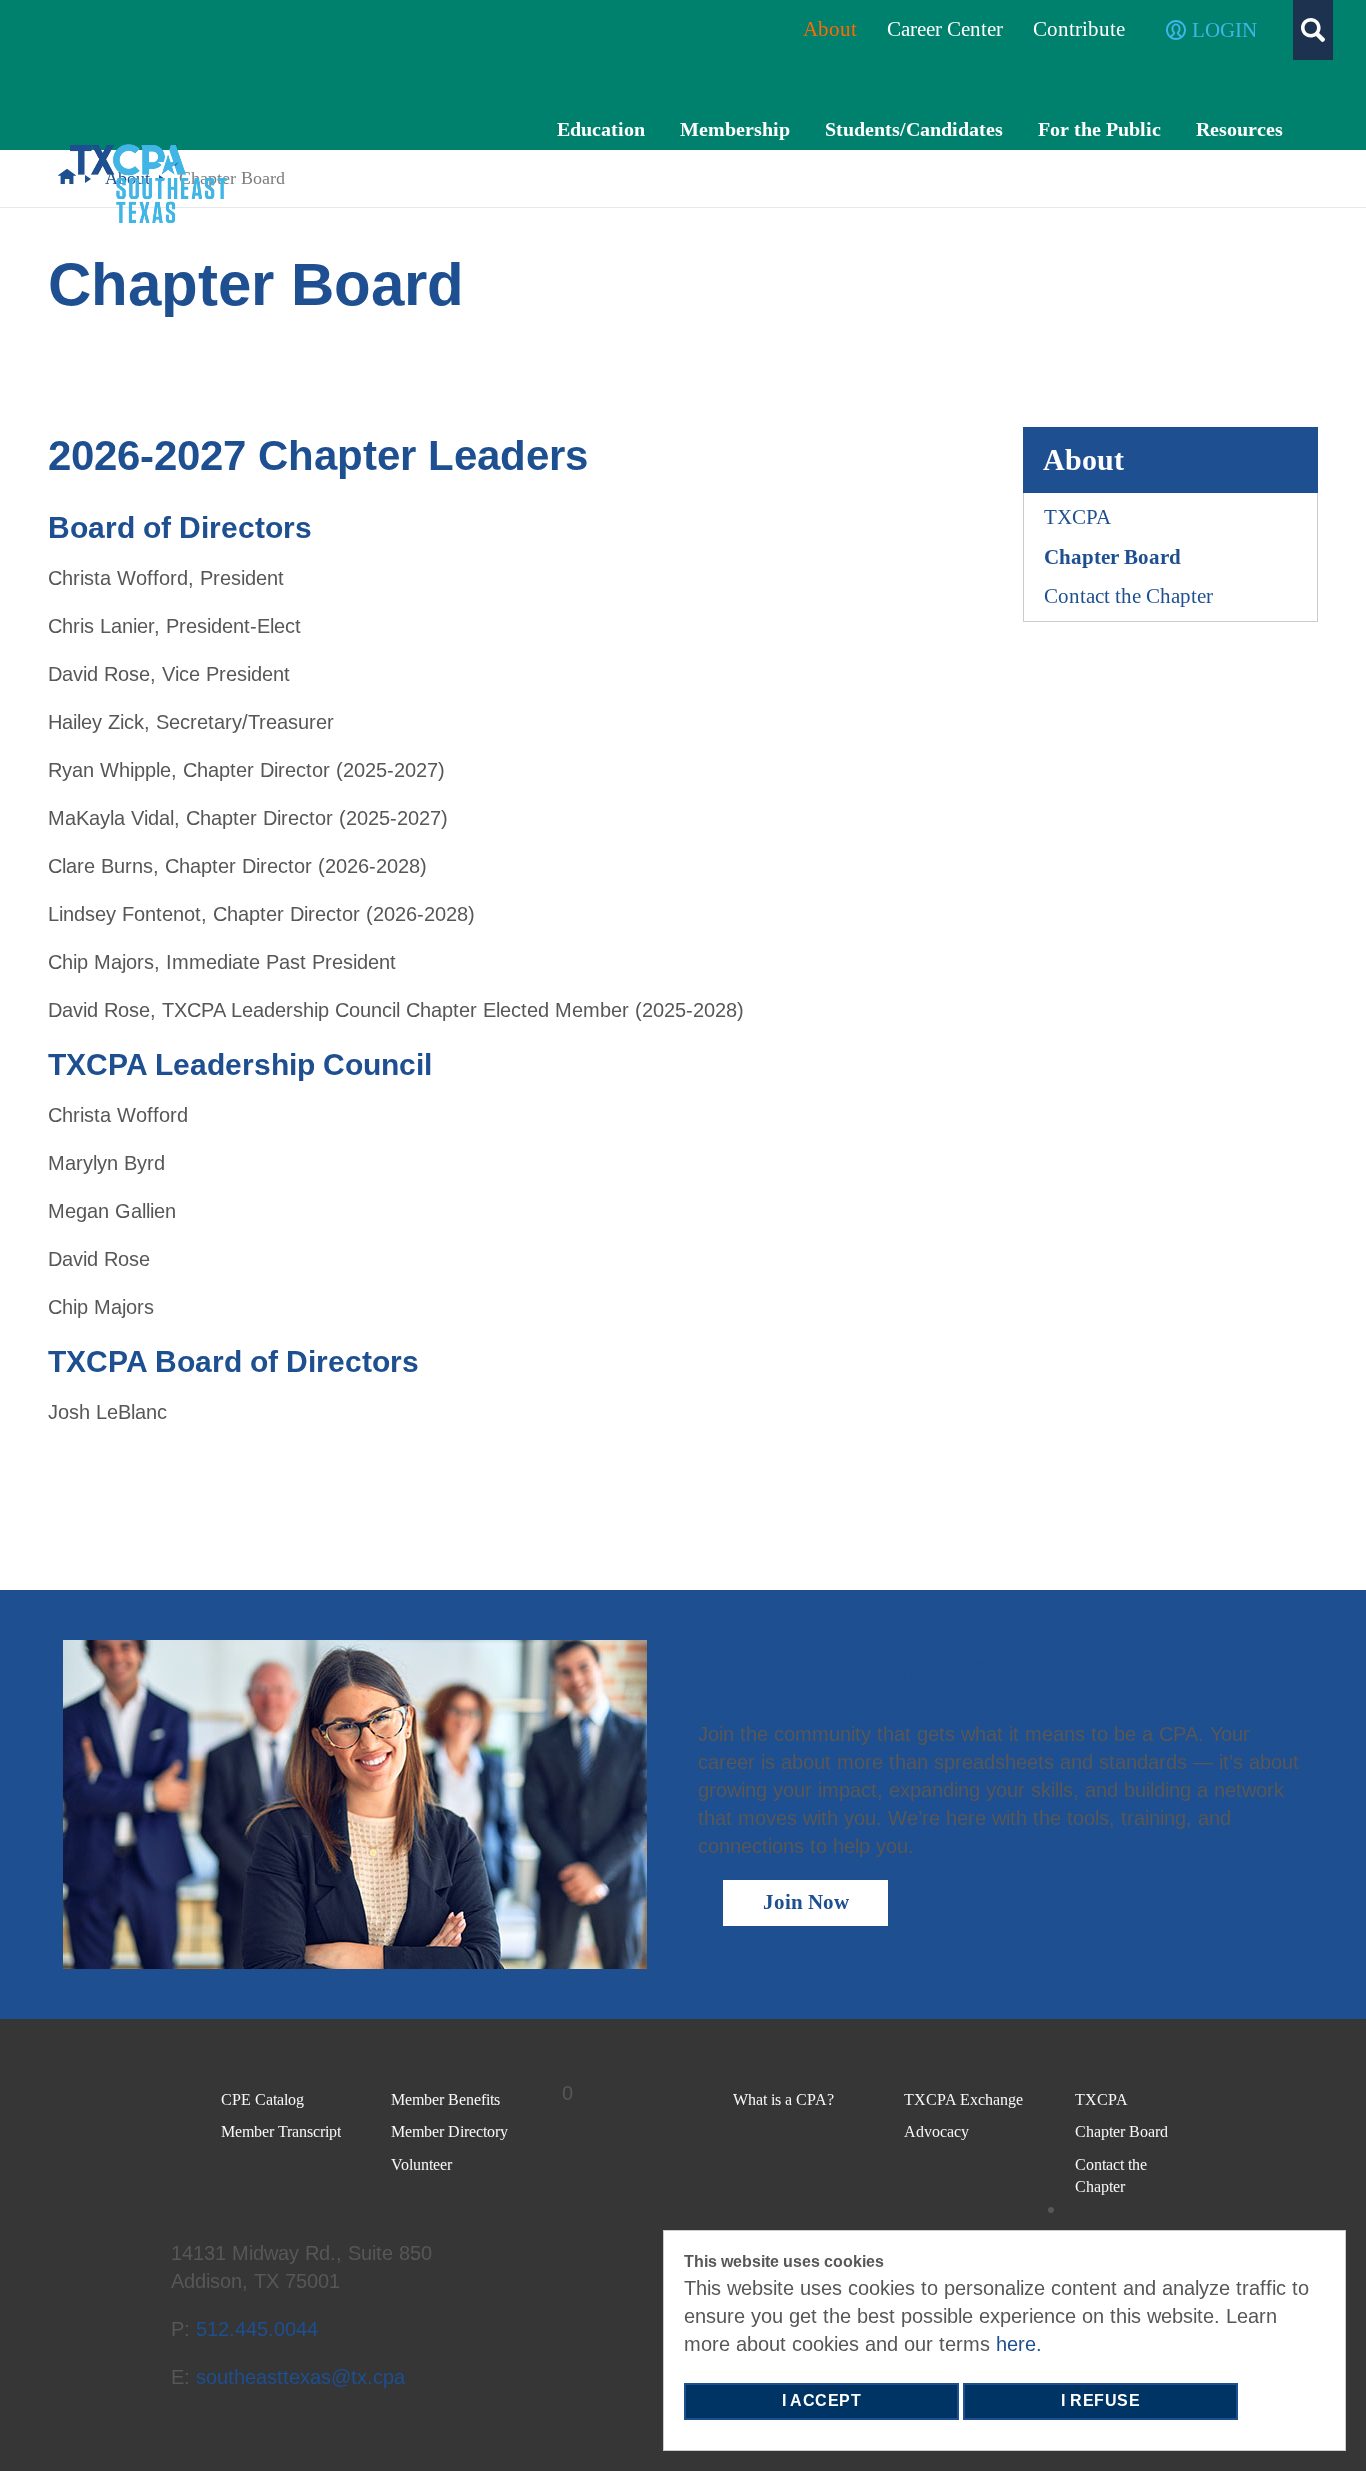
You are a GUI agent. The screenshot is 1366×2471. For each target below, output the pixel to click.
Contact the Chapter (1128, 596)
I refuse (1100, 2400)
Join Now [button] (806, 1902)
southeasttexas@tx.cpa (300, 2377)
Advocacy (936, 2131)
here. (1019, 2344)
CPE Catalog (262, 2099)
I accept (821, 2400)
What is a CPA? (783, 2099)
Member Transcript (281, 2131)
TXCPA (1077, 517)
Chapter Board (1112, 557)
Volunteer (421, 2164)
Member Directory (449, 2131)
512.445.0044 (260, 2329)
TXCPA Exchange (963, 2099)
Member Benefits (445, 2099)
